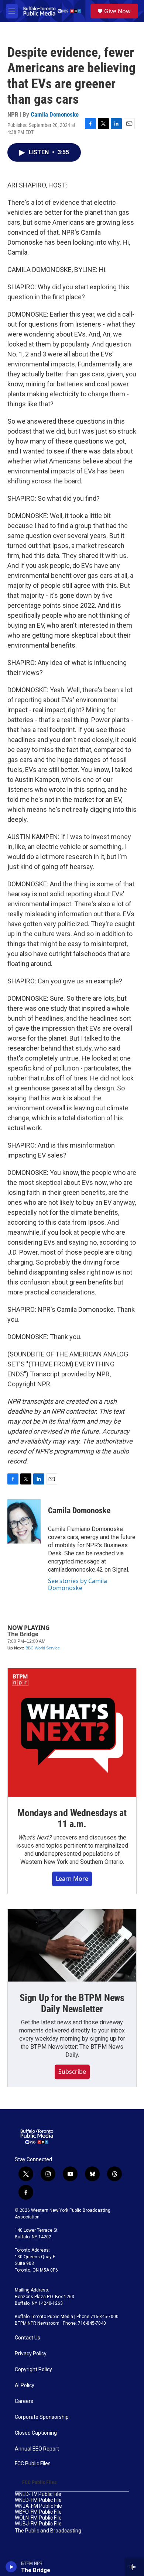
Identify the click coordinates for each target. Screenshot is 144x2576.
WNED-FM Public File (38, 2500)
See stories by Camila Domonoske (78, 1584)
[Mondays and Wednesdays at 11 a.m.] (72, 1732)
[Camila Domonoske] (24, 1521)
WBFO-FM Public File (38, 2512)
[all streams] (134, 2567)
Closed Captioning (36, 2433)
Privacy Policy (31, 2354)
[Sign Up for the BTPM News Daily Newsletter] (72, 1945)
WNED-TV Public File (38, 2494)
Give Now (117, 11)
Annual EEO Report (37, 2449)
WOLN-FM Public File (38, 2518)
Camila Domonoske (55, 114)
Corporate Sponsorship (42, 2417)
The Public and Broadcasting (48, 2531)
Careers (24, 2401)
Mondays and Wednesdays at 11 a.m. (72, 1818)
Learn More (72, 1879)
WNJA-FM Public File (38, 2506)
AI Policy (25, 2385)
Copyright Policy (33, 2370)
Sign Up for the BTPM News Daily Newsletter (72, 2003)
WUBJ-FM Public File (38, 2524)
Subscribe (72, 2072)
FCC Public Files (33, 2464)
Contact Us (28, 2338)
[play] (11, 2567)
